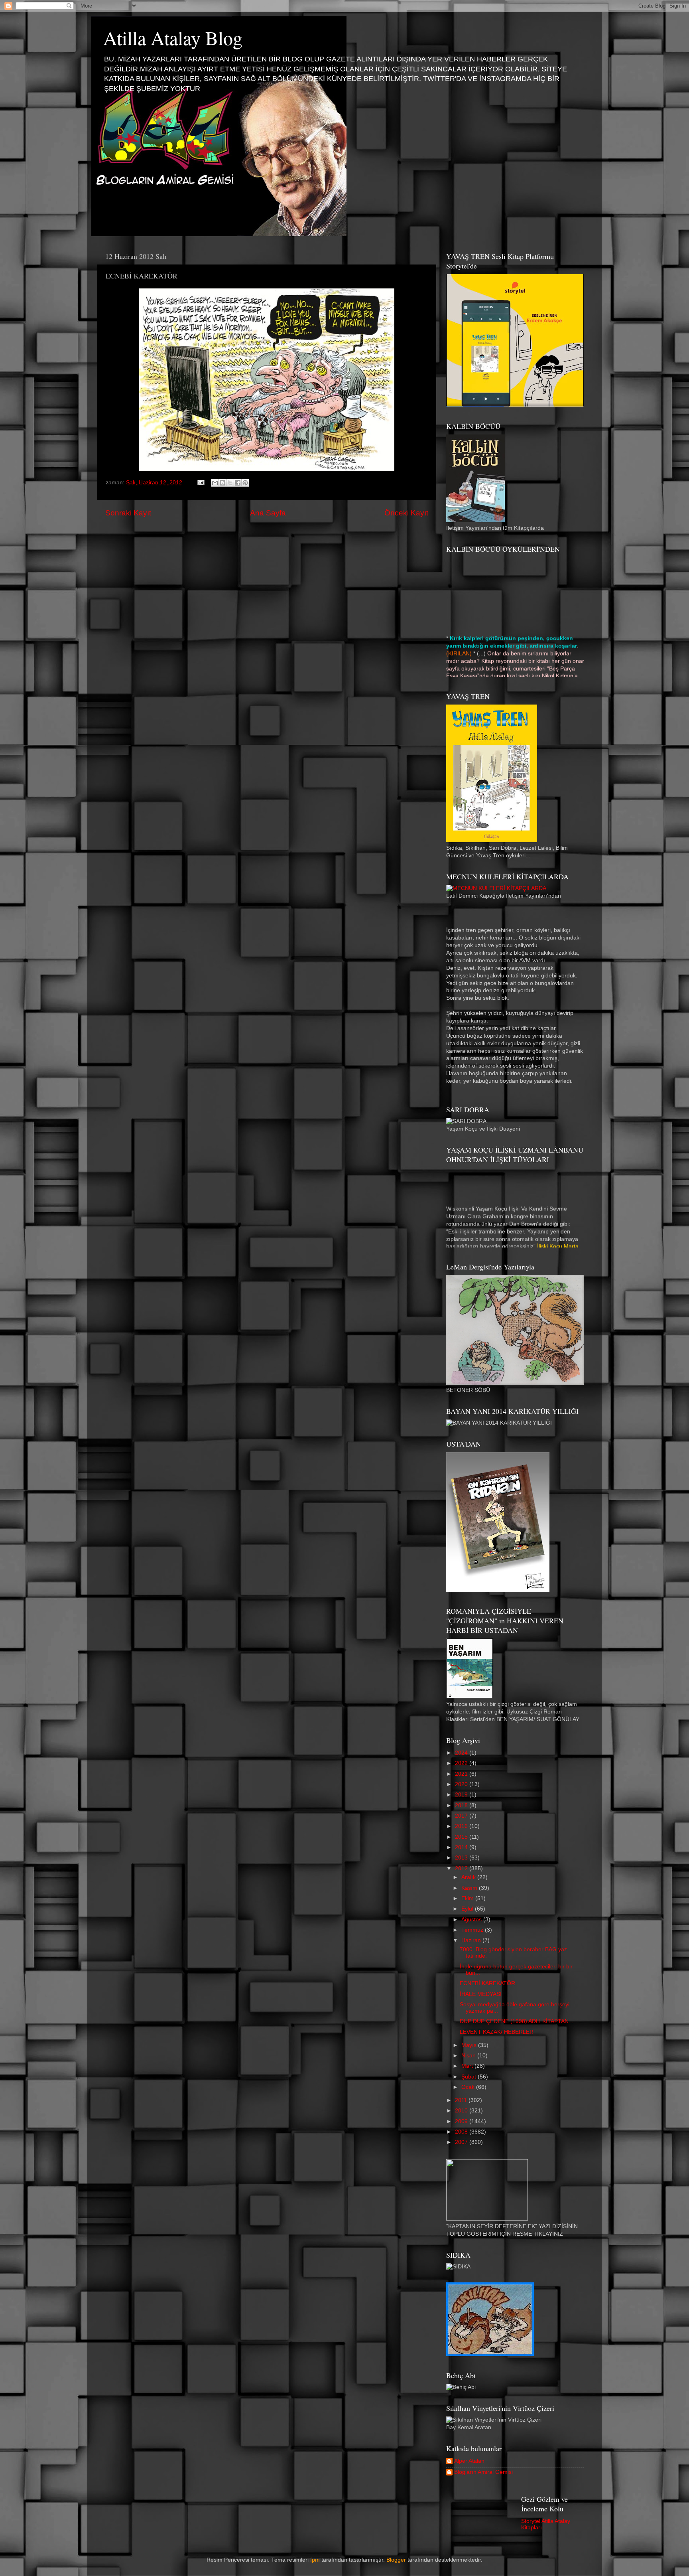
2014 (462, 1847)
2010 (462, 2111)
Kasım (470, 1888)
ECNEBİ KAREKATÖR (487, 1983)
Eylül (468, 1909)
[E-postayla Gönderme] (200, 483)
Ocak (469, 2087)
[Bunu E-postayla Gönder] (215, 483)
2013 (462, 1858)
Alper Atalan (469, 2461)
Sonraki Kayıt (128, 513)
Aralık (469, 1877)
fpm (315, 2560)
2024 (462, 1753)
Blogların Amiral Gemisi (483, 2472)
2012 (462, 1868)
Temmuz (473, 1930)
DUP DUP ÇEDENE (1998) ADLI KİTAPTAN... (517, 2021)
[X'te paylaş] (230, 483)
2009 (462, 2121)
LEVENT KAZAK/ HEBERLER (497, 2032)
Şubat (470, 2077)
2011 (462, 2100)
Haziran (472, 1940)
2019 (462, 1795)
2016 (462, 1826)
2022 (462, 1763)
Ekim (468, 1898)
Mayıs (470, 2045)
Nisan (469, 2056)
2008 (462, 2132)
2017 (462, 1816)
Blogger (396, 2560)
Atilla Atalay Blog (173, 38)
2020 (462, 1784)
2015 (462, 1837)
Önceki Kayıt (406, 513)
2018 (462, 1805)
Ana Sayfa (268, 513)
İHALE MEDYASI (481, 1994)
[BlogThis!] (222, 483)
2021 (462, 1774)
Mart (468, 2066)
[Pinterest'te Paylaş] (245, 483)
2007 (462, 2142)
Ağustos (472, 1920)
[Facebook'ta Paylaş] (238, 483)
